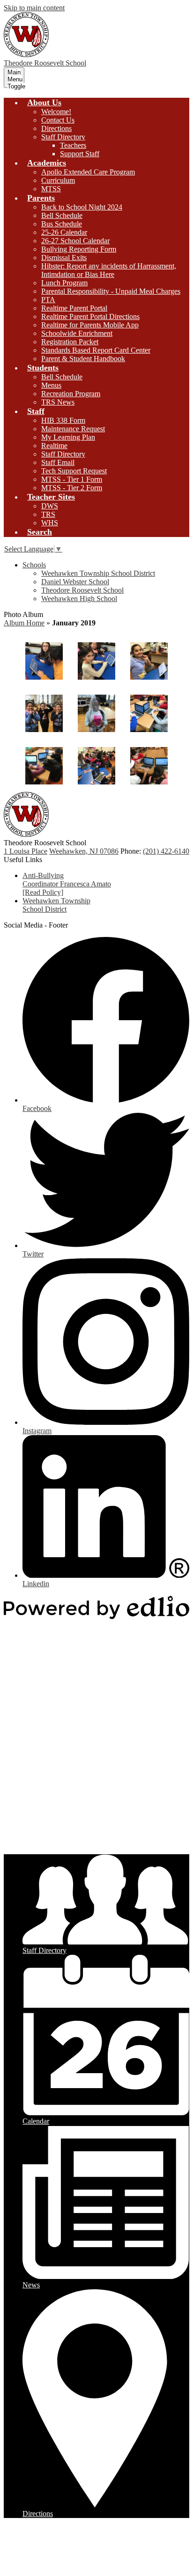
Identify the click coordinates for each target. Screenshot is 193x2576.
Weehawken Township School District (98, 573)
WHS (50, 523)
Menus (51, 385)
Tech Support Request (74, 471)
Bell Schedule (62, 215)
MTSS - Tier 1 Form (72, 479)
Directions (56, 128)
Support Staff (80, 154)
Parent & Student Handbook (83, 359)
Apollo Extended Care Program (88, 172)
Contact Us (58, 120)
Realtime (54, 446)
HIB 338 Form (63, 420)
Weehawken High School (79, 599)
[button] (44, 102)
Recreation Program (71, 394)
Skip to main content (34, 8)
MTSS (51, 189)
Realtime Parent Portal (74, 308)
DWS (50, 506)
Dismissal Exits (64, 258)
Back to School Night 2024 (82, 207)
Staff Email (58, 462)
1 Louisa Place (26, 851)
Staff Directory (63, 137)
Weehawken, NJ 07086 (84, 851)
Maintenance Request (73, 429)
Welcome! (56, 112)
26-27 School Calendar (75, 241)
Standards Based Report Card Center (96, 350)
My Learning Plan (68, 437)
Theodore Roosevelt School (82, 590)
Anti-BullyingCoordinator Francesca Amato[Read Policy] (67, 884)
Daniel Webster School (75, 582)
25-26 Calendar (64, 232)
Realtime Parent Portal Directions (90, 316)
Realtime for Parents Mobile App (90, 325)
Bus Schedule (62, 224)
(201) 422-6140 (166, 851)
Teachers (73, 145)
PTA (48, 300)
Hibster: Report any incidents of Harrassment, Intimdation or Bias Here (109, 270)
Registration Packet (70, 342)
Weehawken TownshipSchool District (56, 905)
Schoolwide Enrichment (77, 333)
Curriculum (58, 180)
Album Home (24, 623)
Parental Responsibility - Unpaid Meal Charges (111, 291)
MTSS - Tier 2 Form (72, 488)
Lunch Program (64, 283)
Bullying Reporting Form (79, 249)
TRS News (58, 402)
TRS (48, 514)
